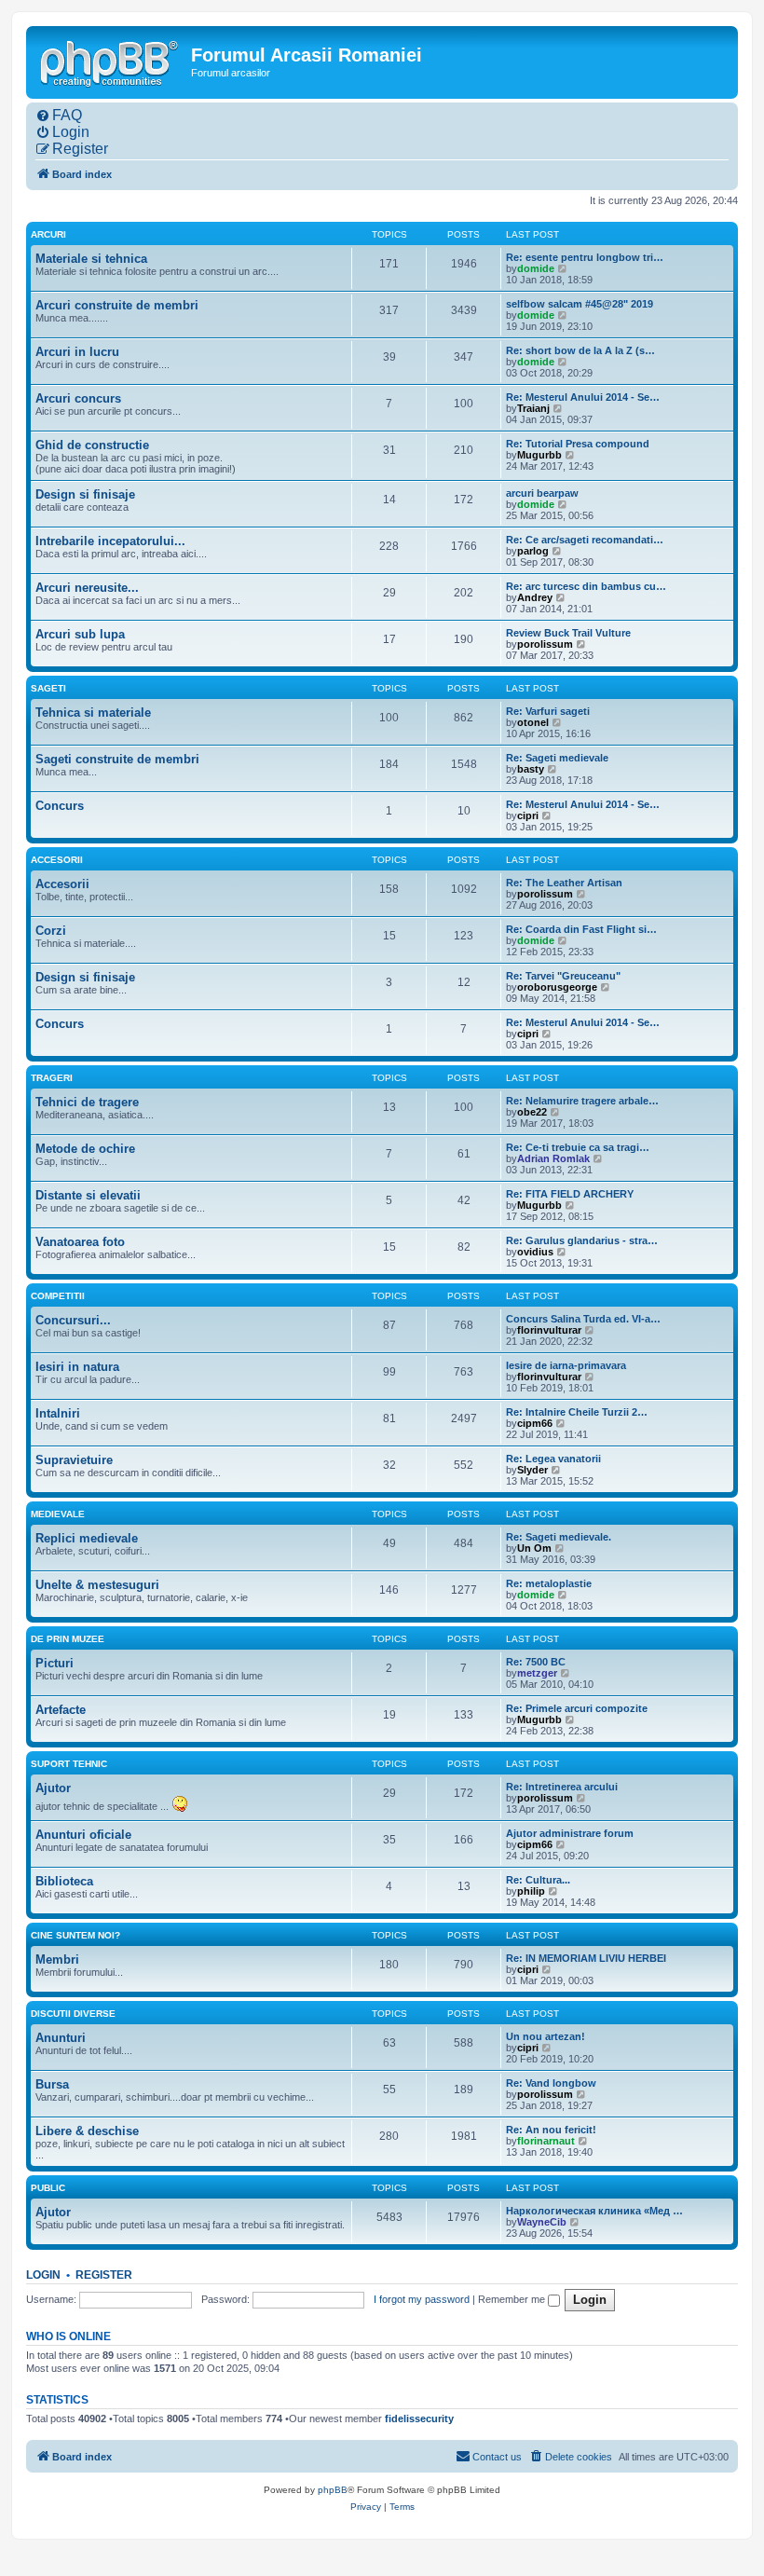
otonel (533, 722)
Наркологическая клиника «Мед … (594, 2211)
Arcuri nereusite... (87, 588)
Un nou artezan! (546, 2036)
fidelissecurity (419, 2418)
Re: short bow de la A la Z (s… (580, 350)
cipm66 (535, 1423)
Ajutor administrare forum (570, 1833)
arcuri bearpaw (542, 493)
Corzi (51, 931)
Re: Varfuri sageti (548, 711)
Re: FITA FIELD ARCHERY (570, 1194)
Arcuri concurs (78, 398)
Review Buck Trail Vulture (568, 633)
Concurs (60, 806)
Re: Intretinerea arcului (562, 1787)
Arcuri (48, 234)
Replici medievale (87, 1538)
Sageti (48, 688)
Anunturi (61, 2038)
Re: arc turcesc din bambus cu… (586, 586)
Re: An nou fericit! (551, 2130)
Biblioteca (64, 1881)
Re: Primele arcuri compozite (577, 1708)
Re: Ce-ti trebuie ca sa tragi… (578, 1147)
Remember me (513, 2299)
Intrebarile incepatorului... (110, 541)
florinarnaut (546, 2141)
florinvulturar (549, 1330)
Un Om (534, 1548)
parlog (533, 551)
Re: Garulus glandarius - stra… (582, 1240)
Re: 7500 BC (536, 1662)
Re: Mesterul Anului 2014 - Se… (583, 397)
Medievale (58, 1514)
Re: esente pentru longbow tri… (585, 257)
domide (536, 268)
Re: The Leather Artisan (564, 883)
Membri (57, 1959)
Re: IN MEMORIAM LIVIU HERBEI (586, 1958)
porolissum (545, 644)
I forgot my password (422, 2299)
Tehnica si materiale (93, 713)
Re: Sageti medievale (557, 758)
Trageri (52, 1078)
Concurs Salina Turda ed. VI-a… (583, 1319)
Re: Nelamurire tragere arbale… (582, 1101)
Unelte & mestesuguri (97, 1585)
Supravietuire (74, 1460)
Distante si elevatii (88, 1195)
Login (43, 2275)
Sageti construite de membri (117, 759)
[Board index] (111, 62)
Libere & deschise (87, 2131)
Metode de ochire (85, 1149)
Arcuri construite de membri (117, 305)
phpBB (333, 2490)
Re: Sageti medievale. (559, 1537)
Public (48, 2188)
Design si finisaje (85, 494)
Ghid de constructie (92, 445)
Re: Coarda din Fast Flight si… (581, 929)
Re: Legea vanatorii (553, 1459)
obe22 (532, 1112)
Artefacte (61, 1710)
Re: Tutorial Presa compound (578, 444)
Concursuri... (73, 1320)
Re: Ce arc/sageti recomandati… (585, 540)
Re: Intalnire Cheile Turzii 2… (577, 1412)
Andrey (535, 597)
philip (531, 1891)
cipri (528, 815)
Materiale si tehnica (91, 259)
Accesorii (57, 860)
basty (531, 769)
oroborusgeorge (557, 987)
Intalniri (58, 1413)
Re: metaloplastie (549, 1583)
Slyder (532, 1470)
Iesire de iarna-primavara (566, 1365)
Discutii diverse (73, 2014)
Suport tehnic (69, 1764)
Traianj (533, 408)
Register (104, 2275)
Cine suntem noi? (75, 1935)
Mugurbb (539, 455)
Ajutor (53, 1788)
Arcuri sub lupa (80, 634)
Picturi (55, 1663)
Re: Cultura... (538, 1880)
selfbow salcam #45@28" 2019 (580, 304)
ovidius (535, 1252)
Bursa (52, 2084)
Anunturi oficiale (83, 1835)
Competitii (58, 1296)
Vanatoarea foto (80, 1242)
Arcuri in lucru (77, 352)
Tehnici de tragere (87, 1102)
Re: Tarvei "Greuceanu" (563, 976)
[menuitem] (59, 116)
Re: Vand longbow (551, 2083)
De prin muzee (68, 1639)
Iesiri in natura (77, 1367)
